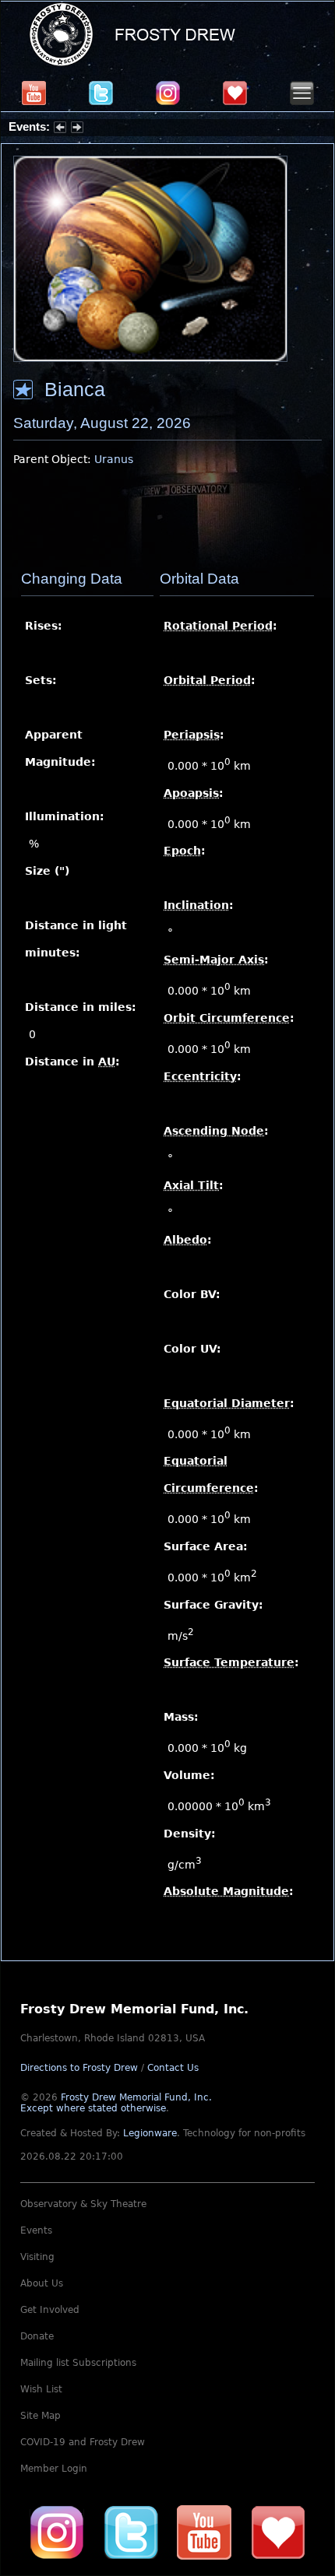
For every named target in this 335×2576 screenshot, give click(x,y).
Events (36, 2230)
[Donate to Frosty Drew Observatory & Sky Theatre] (278, 2532)
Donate (37, 2336)
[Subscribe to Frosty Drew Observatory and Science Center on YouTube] (34, 93)
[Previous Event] (60, 129)
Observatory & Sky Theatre (83, 2204)
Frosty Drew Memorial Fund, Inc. (116, 2103)
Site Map (41, 2416)
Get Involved (50, 2310)
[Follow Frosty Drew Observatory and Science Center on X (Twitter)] (101, 93)
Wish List (41, 2389)
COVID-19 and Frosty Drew (83, 2442)
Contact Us (173, 2068)
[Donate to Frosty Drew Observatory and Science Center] (235, 93)
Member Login (54, 2469)
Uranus (114, 459)
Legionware (150, 2133)
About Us (42, 2283)
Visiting (37, 2257)
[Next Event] (77, 129)
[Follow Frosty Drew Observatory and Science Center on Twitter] (131, 2532)
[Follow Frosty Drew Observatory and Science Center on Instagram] (168, 93)
